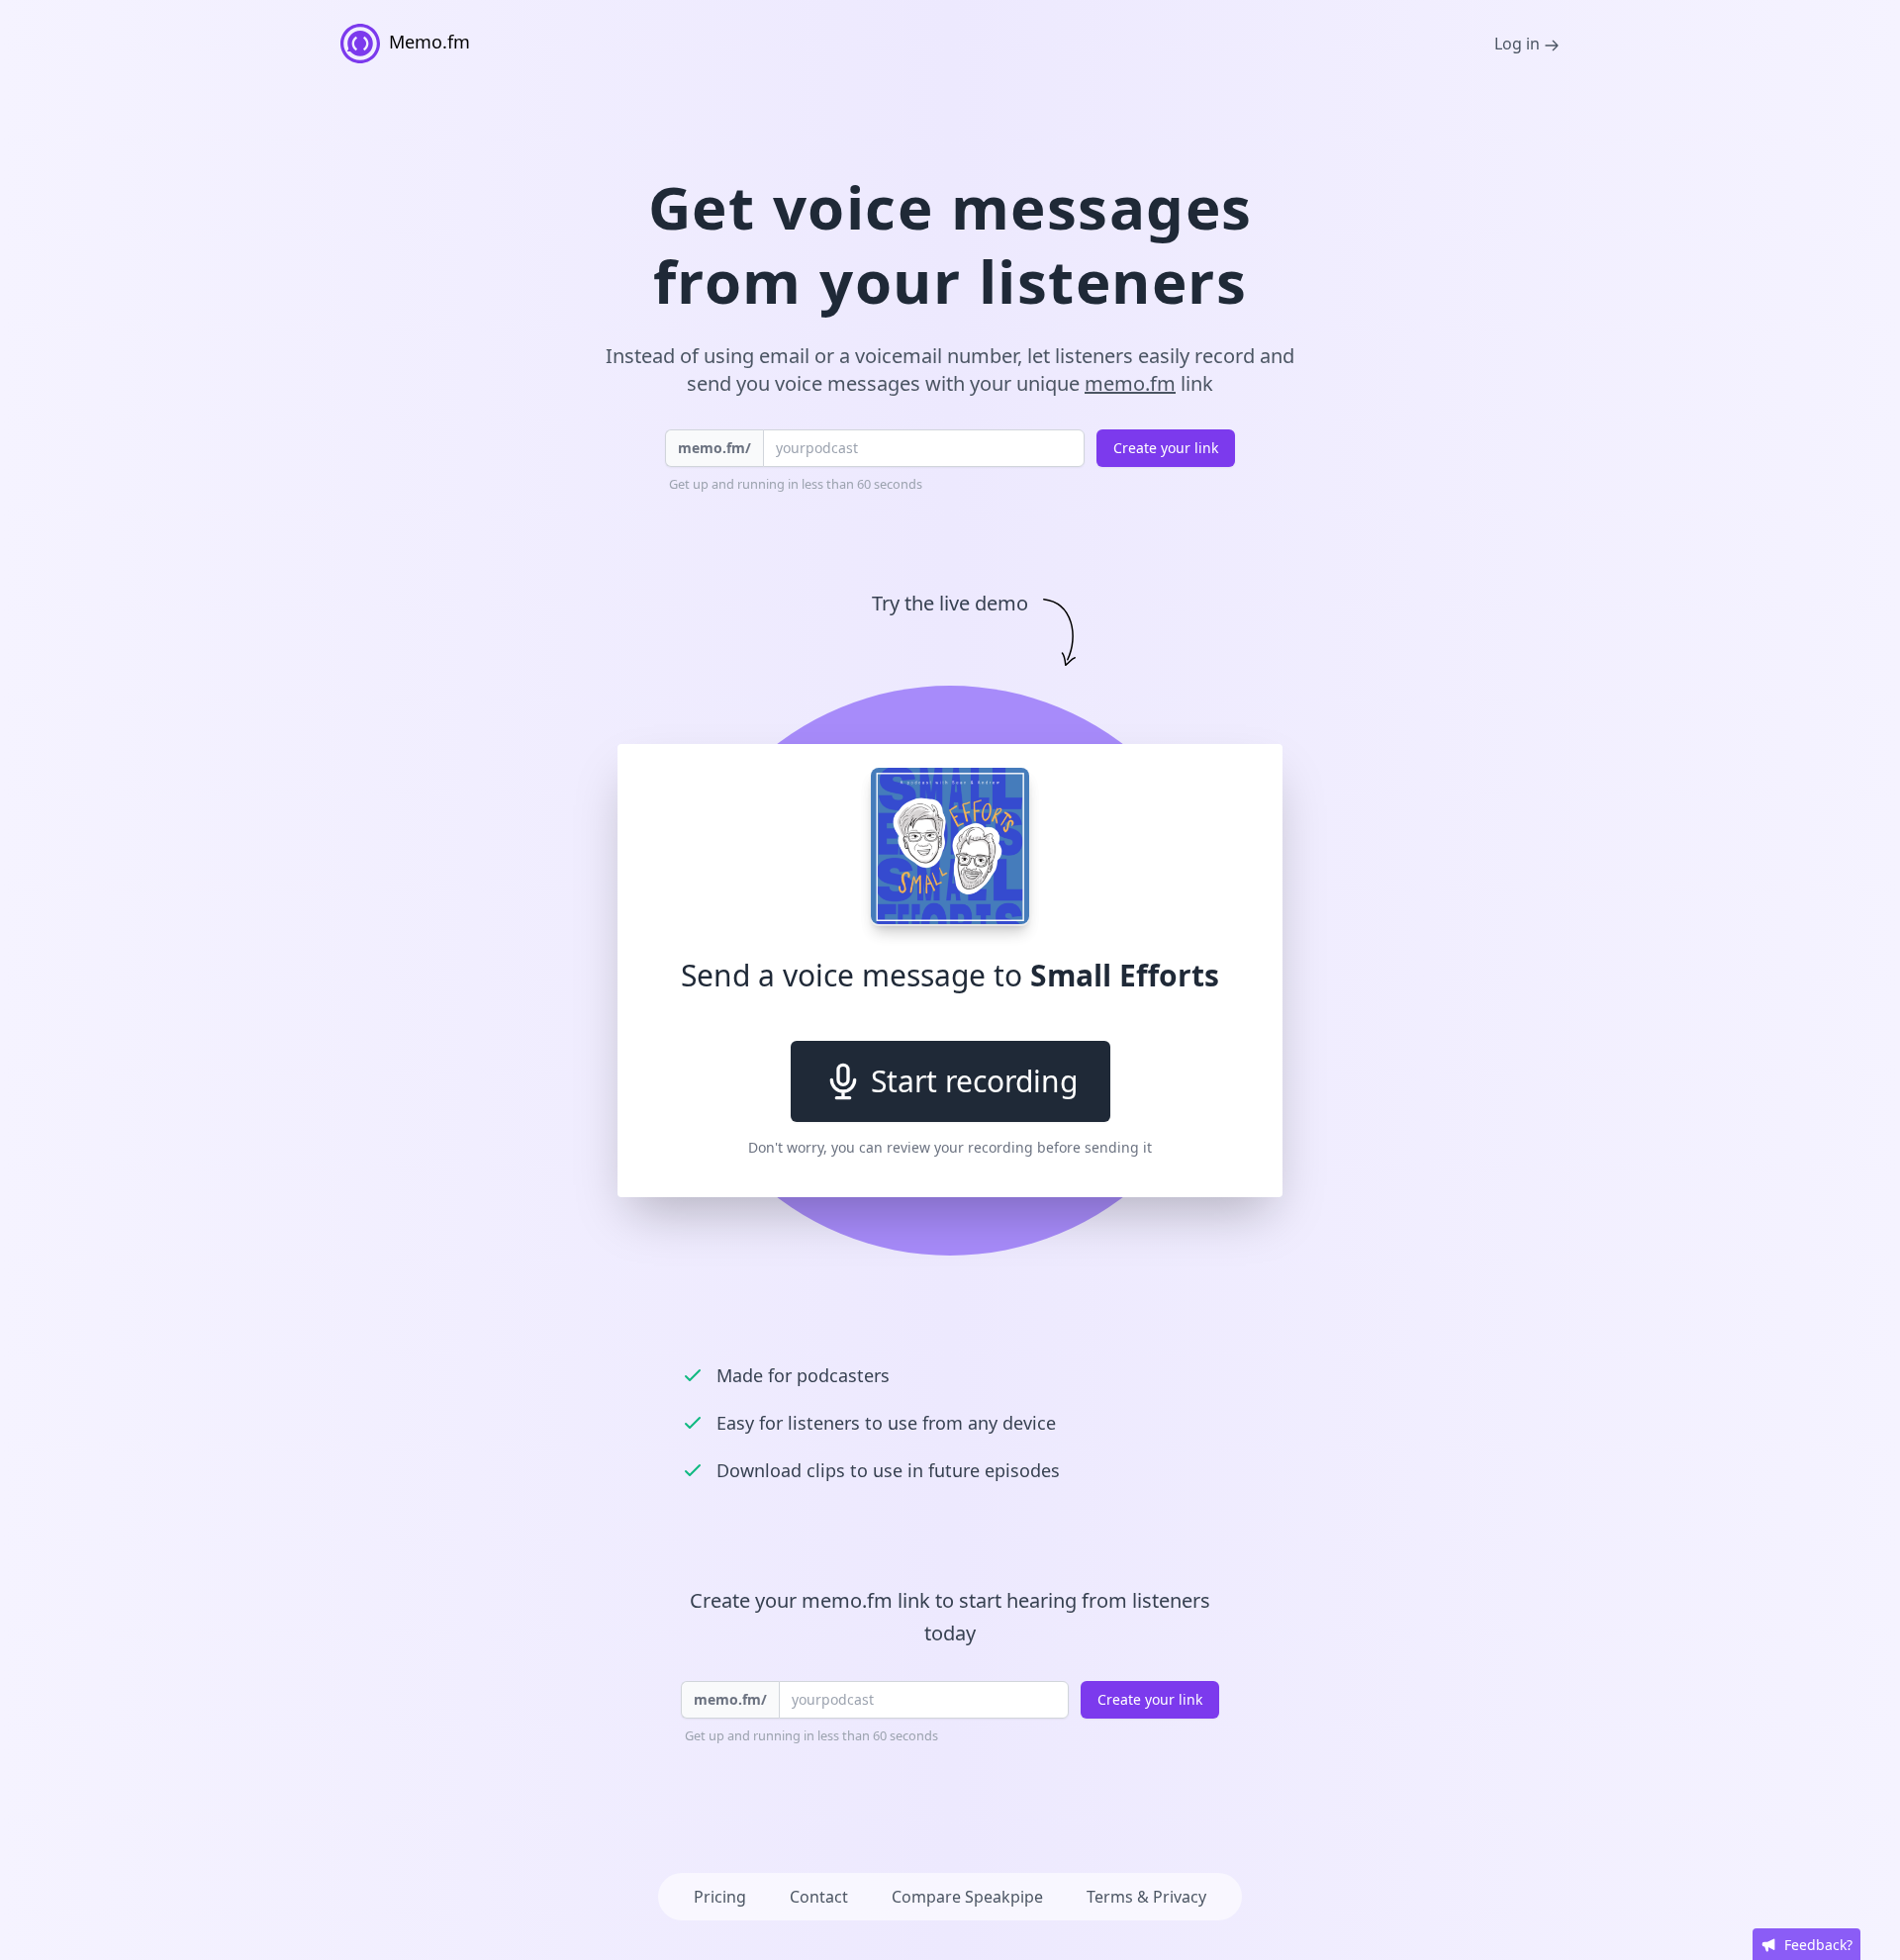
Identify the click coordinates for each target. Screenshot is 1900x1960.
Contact (819, 1897)
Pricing (720, 1897)
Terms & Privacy (1146, 1897)
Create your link (1166, 448)
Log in (1519, 44)
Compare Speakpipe (967, 1897)
